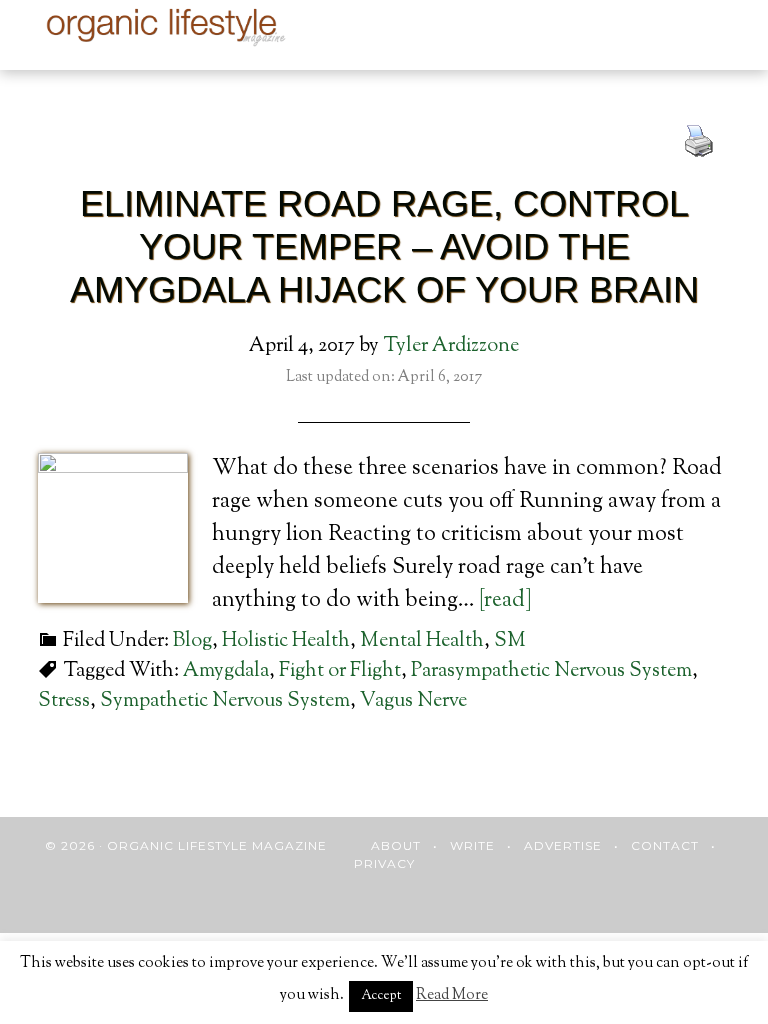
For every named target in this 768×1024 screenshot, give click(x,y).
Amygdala (226, 671)
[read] (505, 601)
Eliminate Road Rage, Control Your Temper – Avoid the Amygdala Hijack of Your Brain (384, 246)
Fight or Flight (340, 671)
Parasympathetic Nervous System (551, 671)
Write (472, 845)
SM (510, 641)
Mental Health (422, 641)
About (396, 845)
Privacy (384, 863)
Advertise (563, 845)
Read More (452, 995)
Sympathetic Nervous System (225, 701)
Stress (64, 701)
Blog (192, 641)
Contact (665, 845)
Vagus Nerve (413, 701)
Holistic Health (286, 641)
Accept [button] (381, 996)
